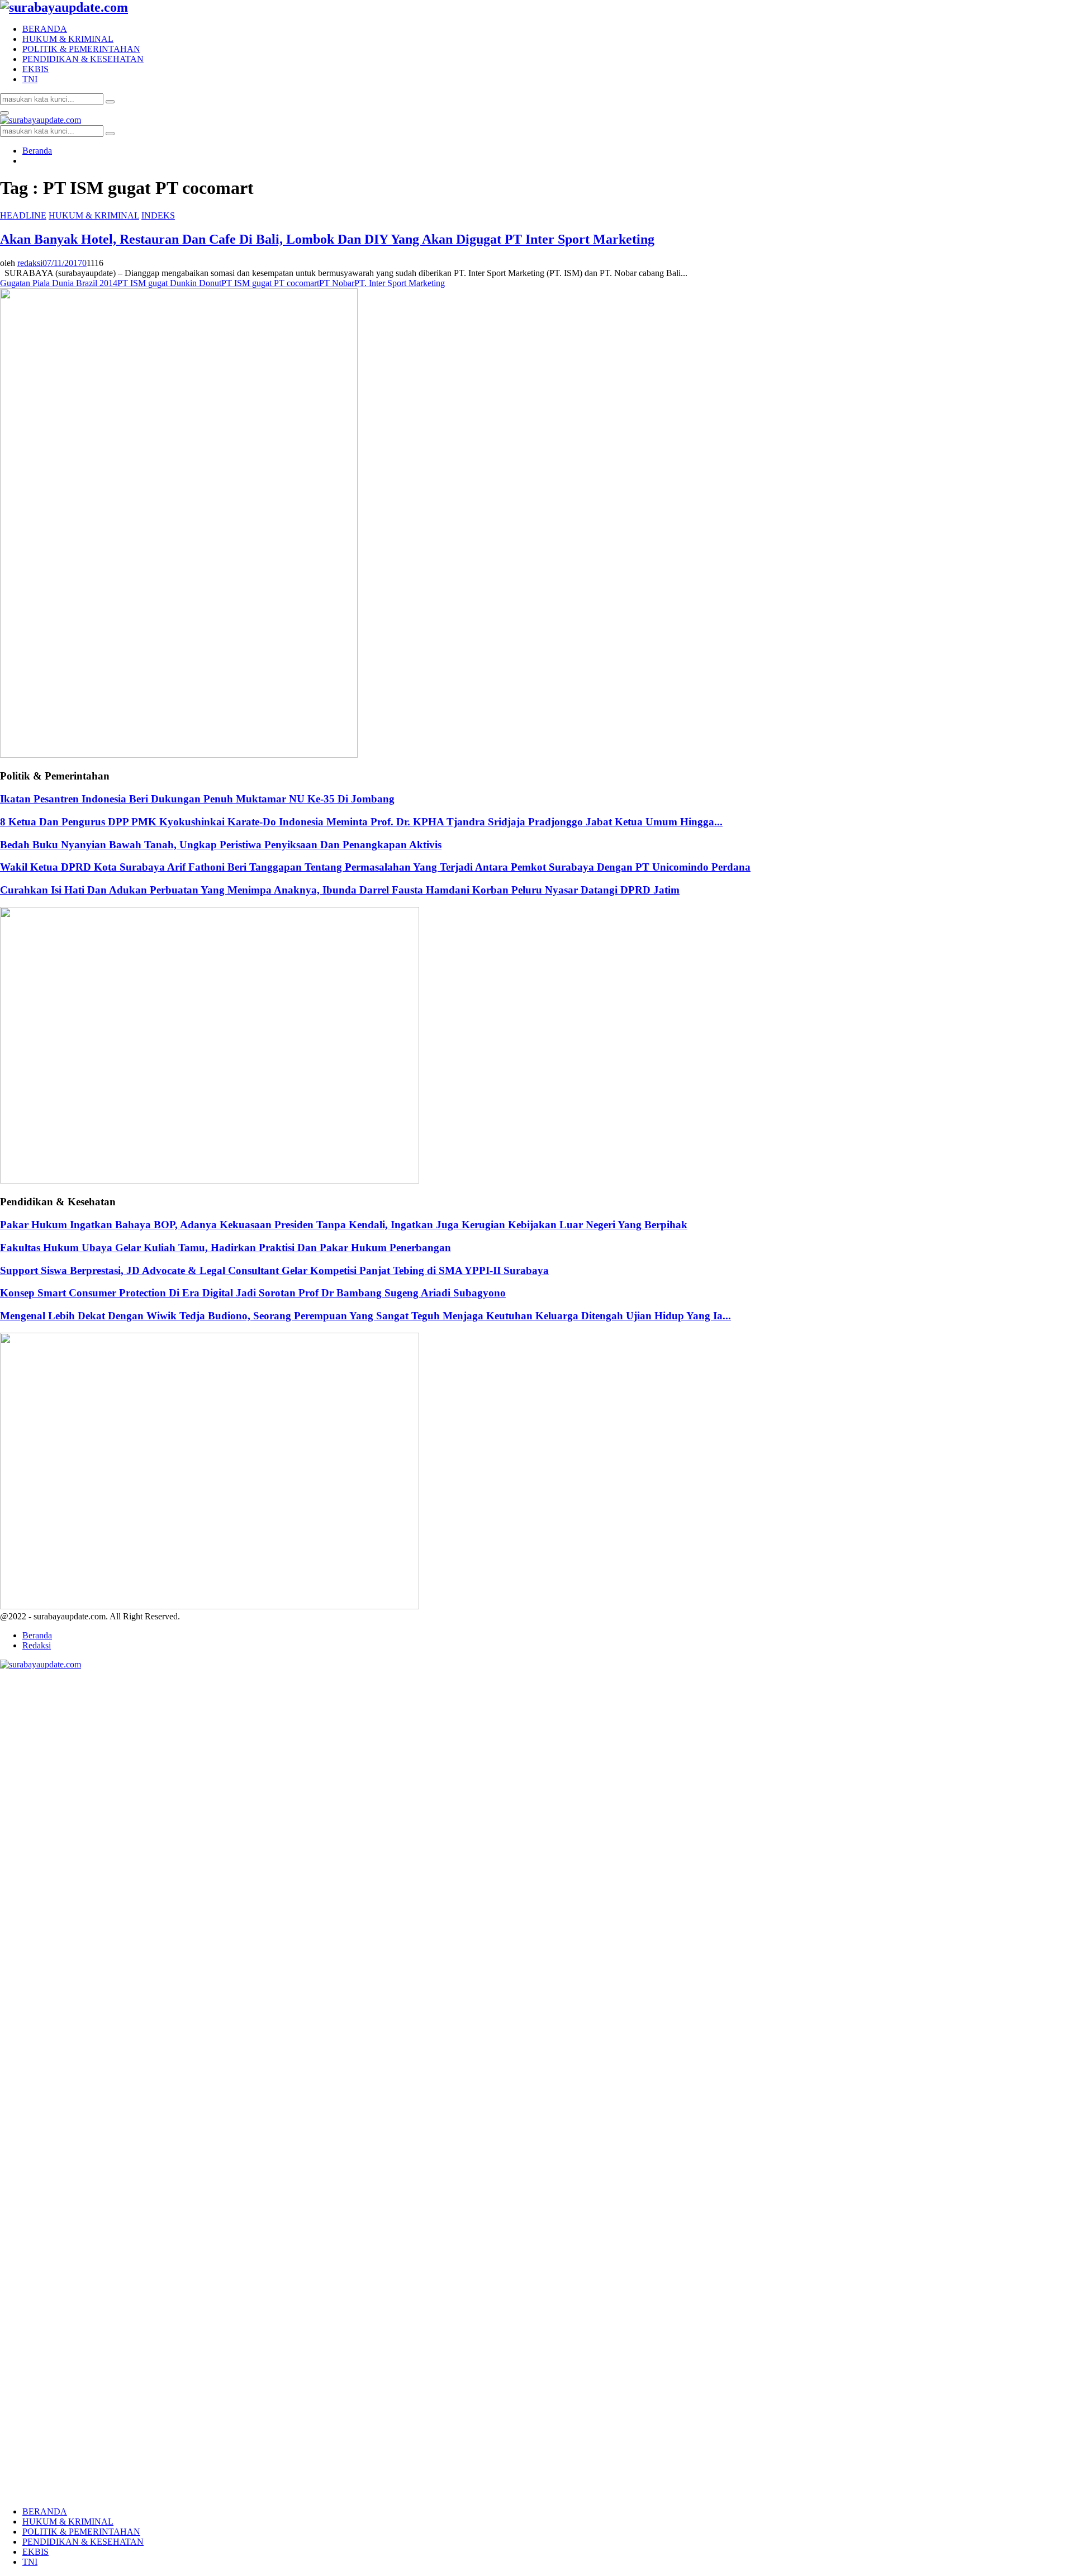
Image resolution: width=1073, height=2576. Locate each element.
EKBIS (35, 69)
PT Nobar (337, 283)
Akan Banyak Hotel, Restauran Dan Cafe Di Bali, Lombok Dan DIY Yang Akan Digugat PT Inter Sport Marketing (327, 239)
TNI (30, 79)
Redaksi (37, 1645)
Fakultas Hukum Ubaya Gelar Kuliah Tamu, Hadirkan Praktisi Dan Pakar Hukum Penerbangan (225, 1247)
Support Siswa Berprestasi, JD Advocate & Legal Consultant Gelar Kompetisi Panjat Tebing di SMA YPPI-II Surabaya (274, 1270)
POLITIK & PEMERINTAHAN (81, 49)
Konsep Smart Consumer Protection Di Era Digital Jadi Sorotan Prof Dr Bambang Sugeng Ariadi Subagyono (253, 1293)
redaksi (30, 263)
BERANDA (45, 29)
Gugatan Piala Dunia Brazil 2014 (59, 283)
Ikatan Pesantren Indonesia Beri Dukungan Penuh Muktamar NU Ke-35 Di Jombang (197, 799)
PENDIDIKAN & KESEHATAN (83, 59)
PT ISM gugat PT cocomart (270, 283)
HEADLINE (23, 215)
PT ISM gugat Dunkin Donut (169, 283)
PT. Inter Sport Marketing (400, 283)
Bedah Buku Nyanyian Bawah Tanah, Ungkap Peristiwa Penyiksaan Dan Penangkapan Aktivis (221, 845)
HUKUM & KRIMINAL (68, 39)
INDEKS (158, 215)
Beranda (37, 1635)
